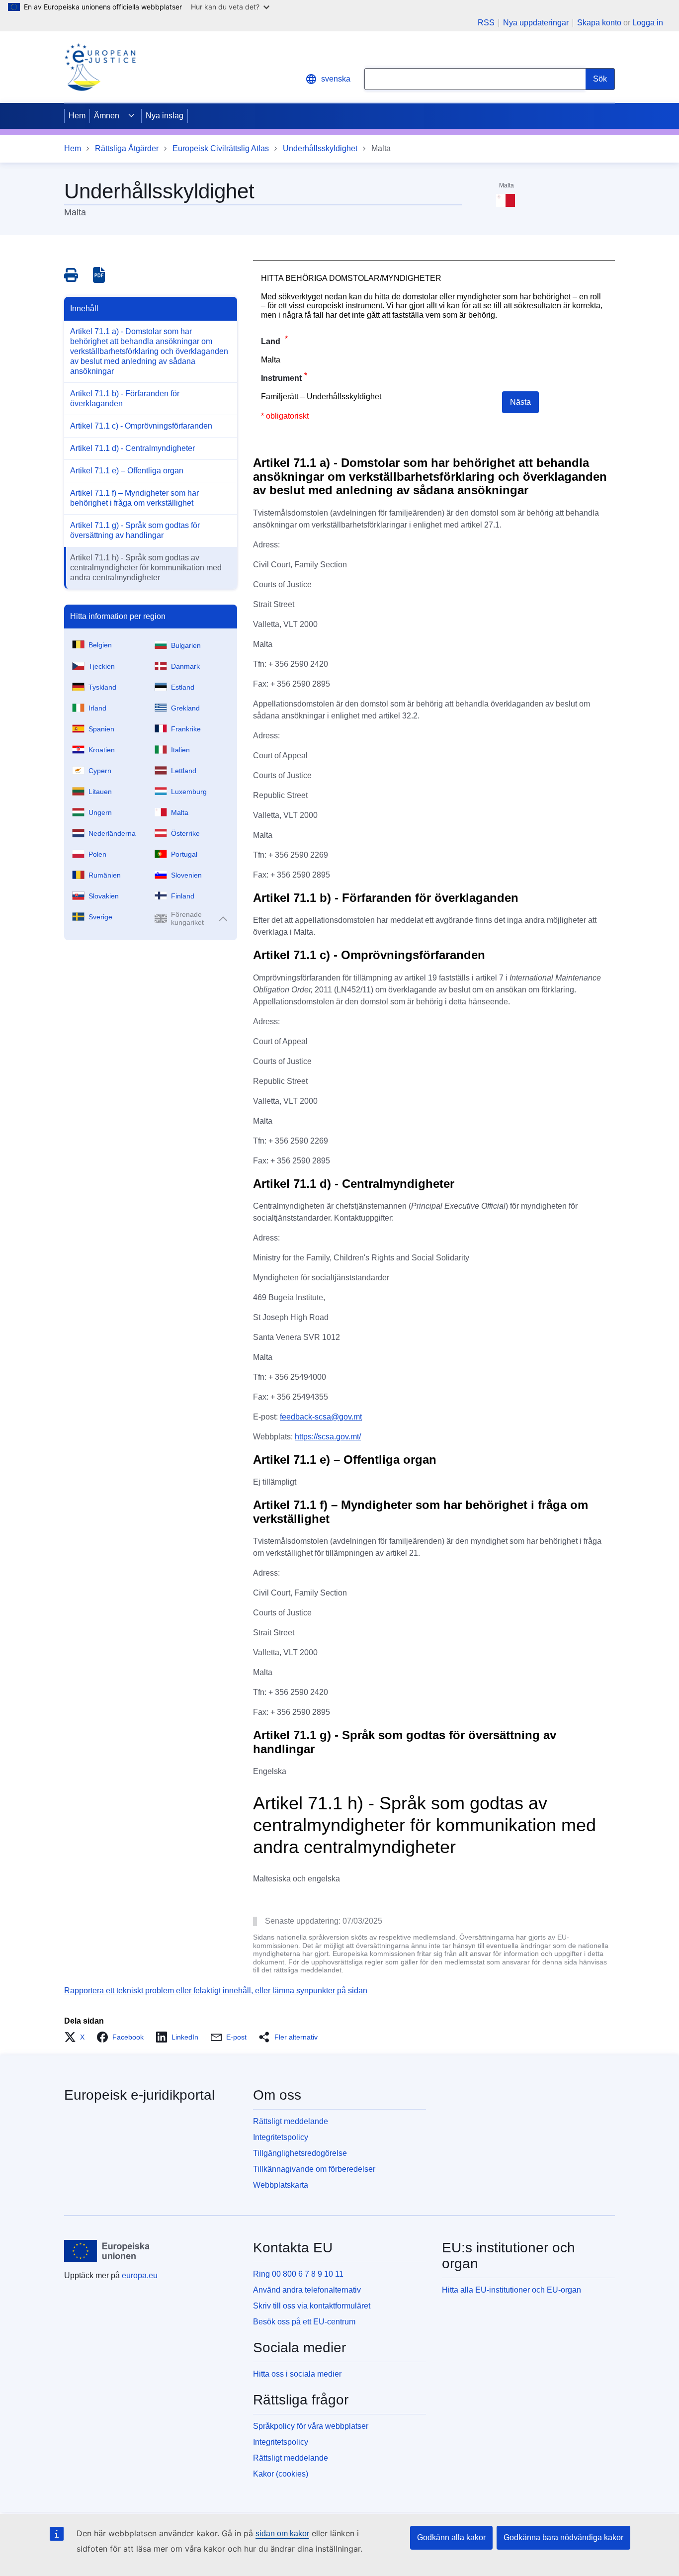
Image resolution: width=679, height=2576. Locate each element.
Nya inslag (165, 116)
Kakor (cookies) (281, 2474)
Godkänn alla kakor (451, 2537)
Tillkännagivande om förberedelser (314, 2169)
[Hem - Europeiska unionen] (107, 2251)
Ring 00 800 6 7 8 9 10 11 (298, 2274)
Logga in (648, 23)
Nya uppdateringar (536, 23)
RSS (486, 23)
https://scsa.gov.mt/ (328, 1437)
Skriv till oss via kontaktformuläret (312, 2306)
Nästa (520, 402)
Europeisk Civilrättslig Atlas (221, 148)
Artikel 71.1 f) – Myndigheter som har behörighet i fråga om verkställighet (134, 498)
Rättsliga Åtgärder (127, 148)
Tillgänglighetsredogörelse (300, 2153)
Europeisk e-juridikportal (139, 2095)
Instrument (281, 378)
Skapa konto (599, 23)
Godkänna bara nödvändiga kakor (563, 2537)
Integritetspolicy (281, 2137)
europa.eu (140, 2275)
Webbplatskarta (281, 2185)
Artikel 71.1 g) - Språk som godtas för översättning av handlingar (135, 530)
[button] (77, 2037)
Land (272, 341)
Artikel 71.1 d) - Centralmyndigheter (132, 448)
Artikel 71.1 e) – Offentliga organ (127, 471)
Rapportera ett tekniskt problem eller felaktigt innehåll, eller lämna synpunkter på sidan (216, 1991)
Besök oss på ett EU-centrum (304, 2322)
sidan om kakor (282, 2533)
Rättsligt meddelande (291, 2121)
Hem (77, 116)
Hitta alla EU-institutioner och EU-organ (511, 2290)
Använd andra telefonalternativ (307, 2290)
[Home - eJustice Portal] (100, 67)
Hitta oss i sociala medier (297, 2374)
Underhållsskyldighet (320, 148)
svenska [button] (336, 79)
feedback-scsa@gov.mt (321, 1417)
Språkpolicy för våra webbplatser (311, 2426)
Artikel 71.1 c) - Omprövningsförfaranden (141, 426)
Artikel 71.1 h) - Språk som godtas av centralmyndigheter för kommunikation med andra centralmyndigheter (146, 568)
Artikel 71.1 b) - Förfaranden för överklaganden (125, 399)
